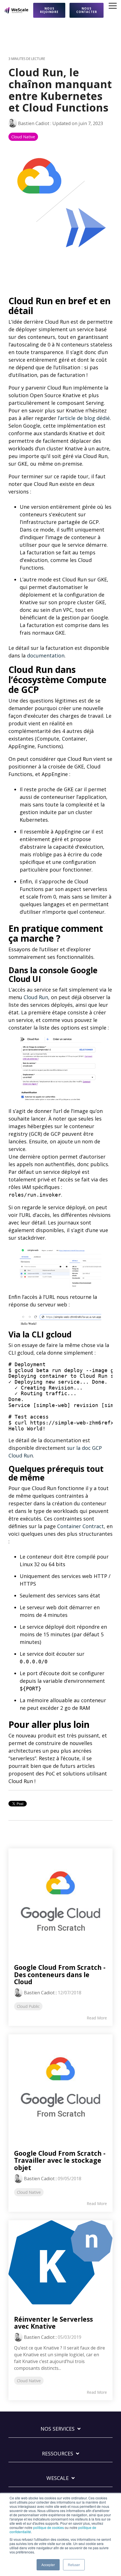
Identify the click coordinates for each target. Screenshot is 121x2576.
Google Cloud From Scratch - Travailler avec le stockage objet (60, 2160)
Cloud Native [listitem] (29, 2192)
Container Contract (80, 1526)
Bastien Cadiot (34, 123)
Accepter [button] (48, 2565)
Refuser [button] (74, 2565)
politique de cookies (49, 2527)
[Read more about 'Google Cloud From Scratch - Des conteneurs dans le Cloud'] (60, 1901)
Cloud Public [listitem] (28, 2006)
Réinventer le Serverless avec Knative (53, 2323)
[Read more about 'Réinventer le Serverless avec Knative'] (60, 2262)
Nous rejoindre (49, 10)
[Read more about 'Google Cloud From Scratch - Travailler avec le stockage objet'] (60, 2086)
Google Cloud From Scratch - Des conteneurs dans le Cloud (60, 1974)
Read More (97, 2018)
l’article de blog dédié (84, 418)
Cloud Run (36, 997)
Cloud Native (23, 137)
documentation (46, 655)
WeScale (58, 2478)
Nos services (58, 2429)
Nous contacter (87, 10)
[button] (113, 5)
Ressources (58, 2454)
